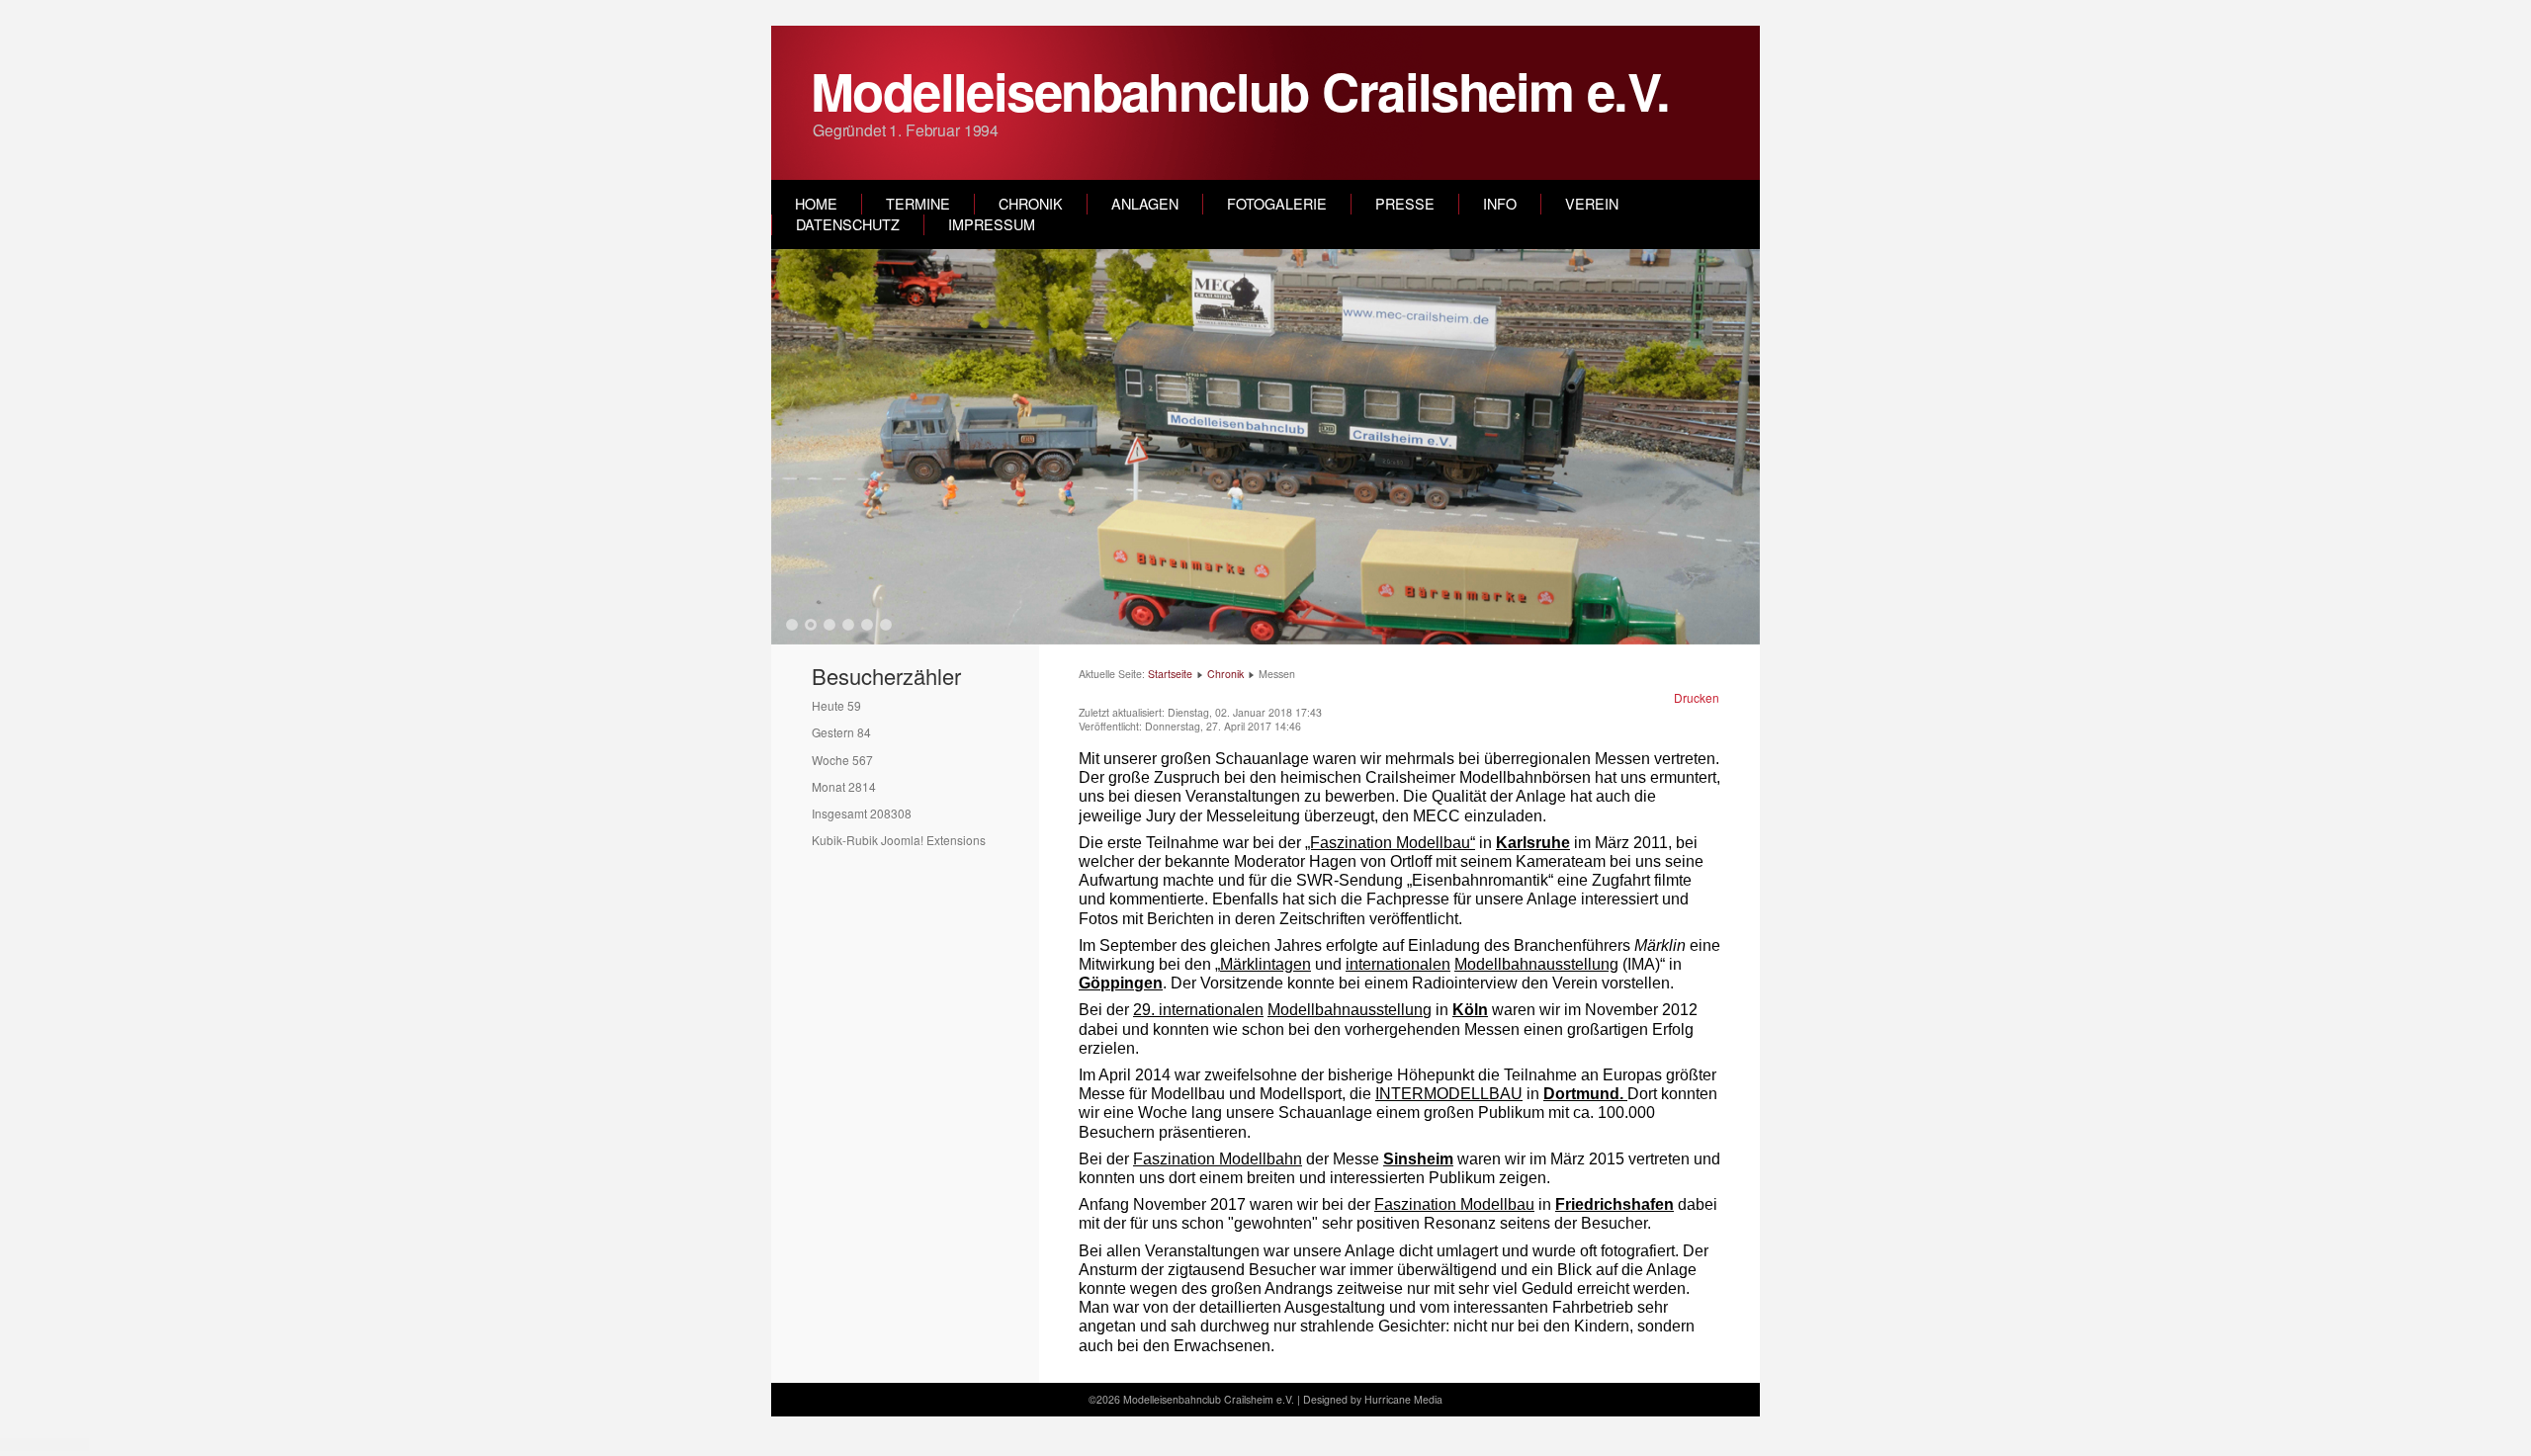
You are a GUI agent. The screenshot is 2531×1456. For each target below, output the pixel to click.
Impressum (992, 224)
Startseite (1170, 674)
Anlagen (1145, 204)
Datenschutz (848, 224)
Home (816, 204)
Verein (1592, 204)
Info (1500, 204)
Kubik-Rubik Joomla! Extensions (899, 840)
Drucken (1697, 697)
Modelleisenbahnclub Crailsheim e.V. (1240, 90)
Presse (1405, 204)
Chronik (1031, 204)
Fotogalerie (1277, 204)
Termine (918, 204)
